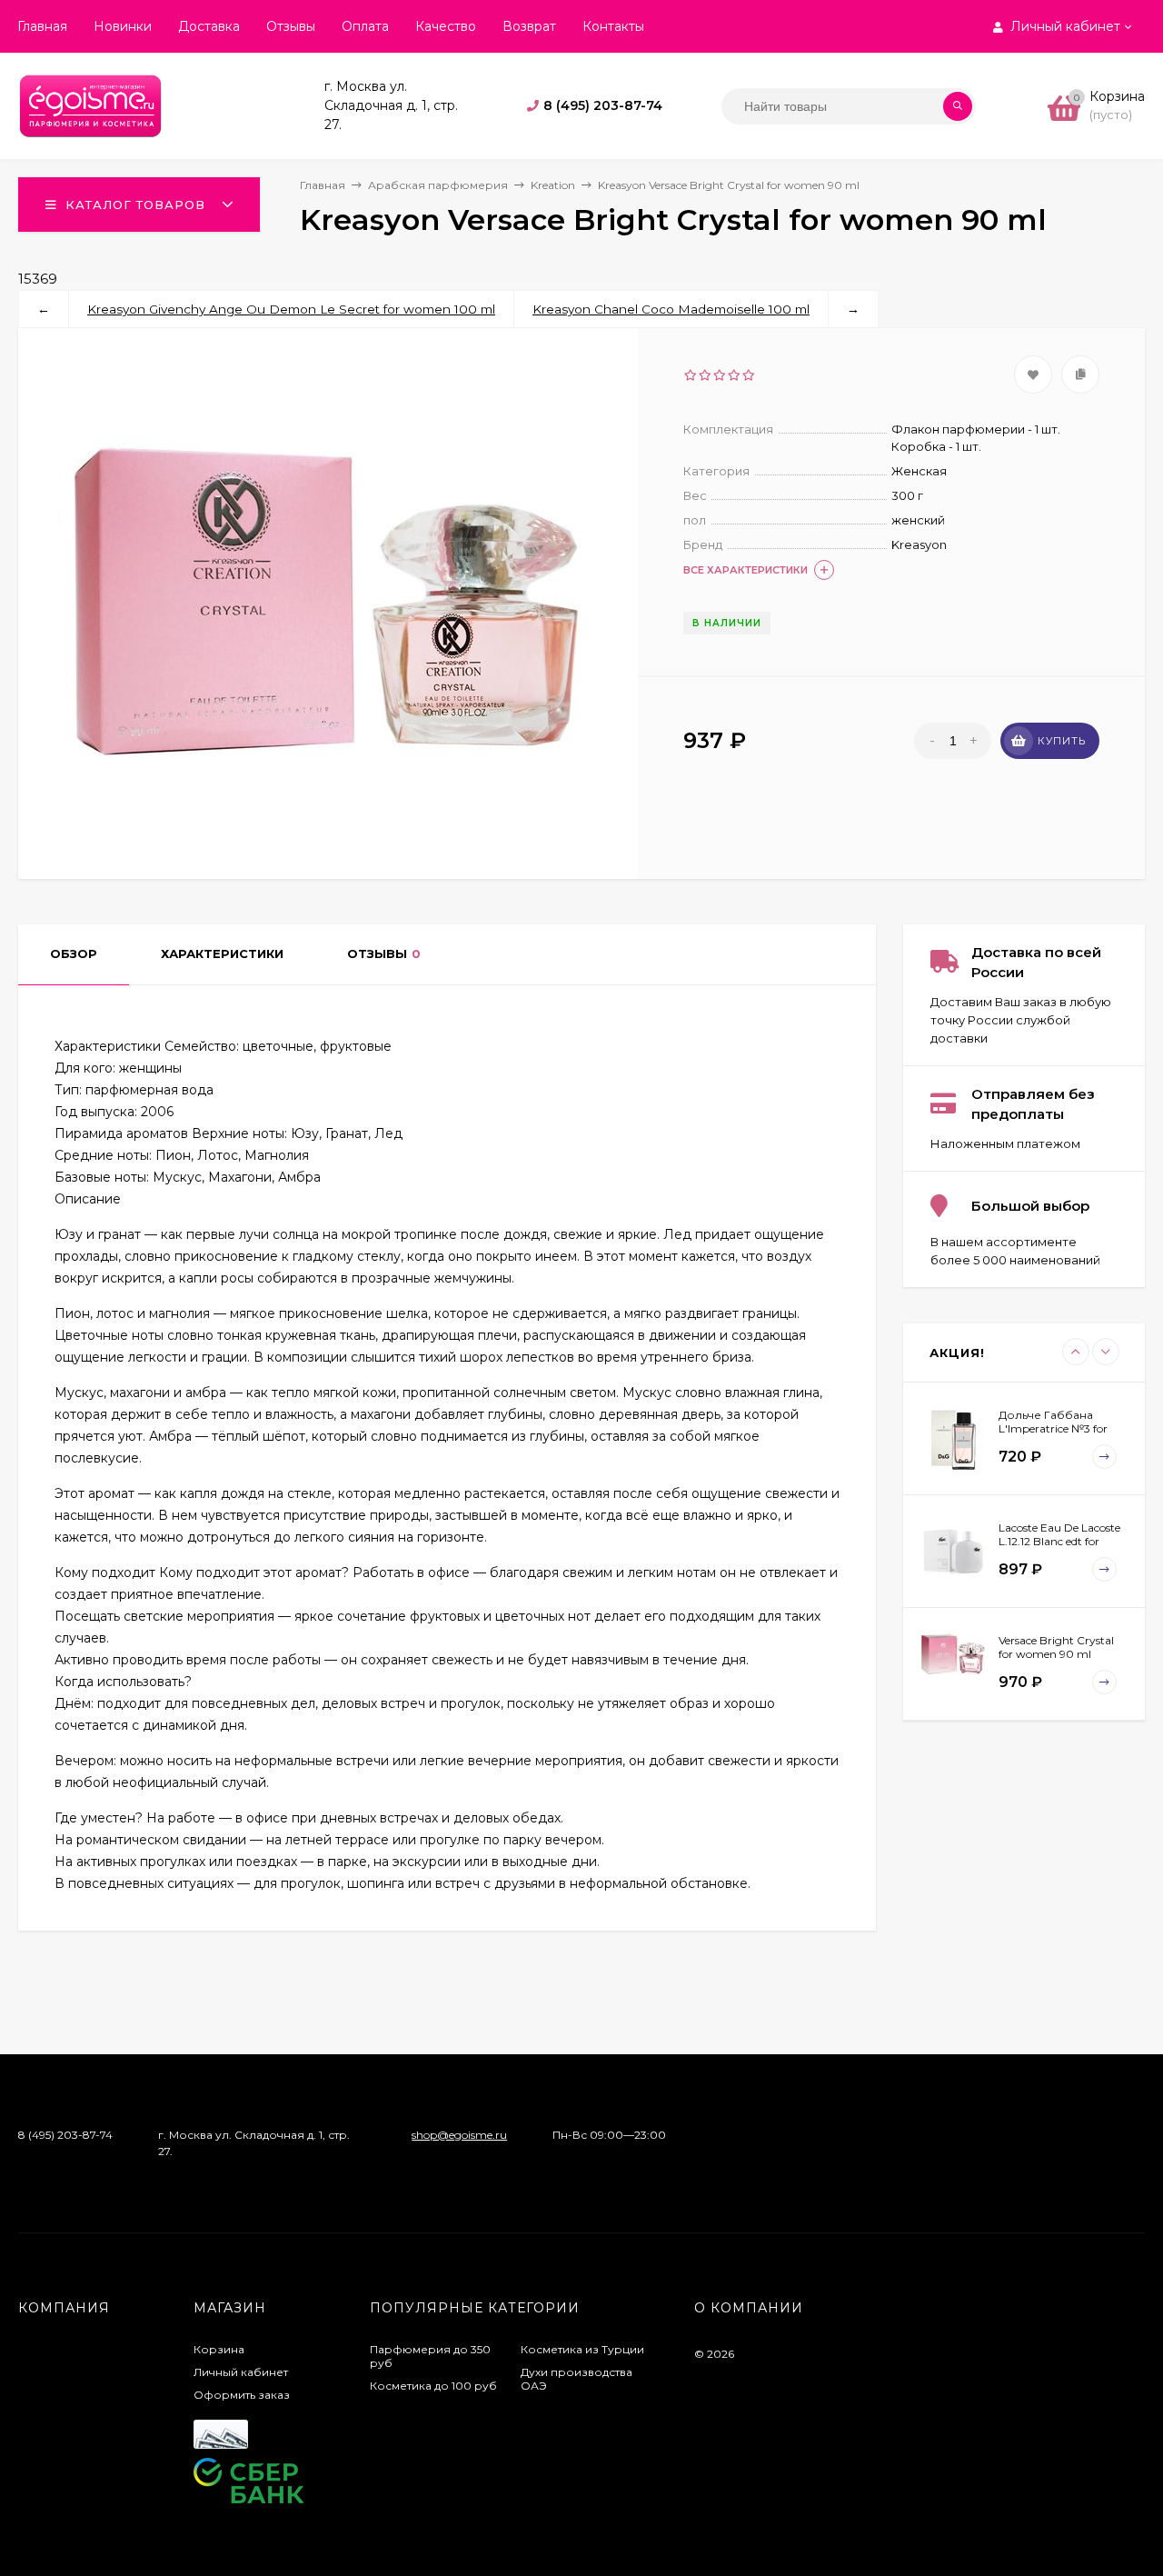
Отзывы (291, 26)
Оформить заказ (242, 2395)
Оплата (365, 26)
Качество (446, 26)
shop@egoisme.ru (459, 2135)
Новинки (123, 26)
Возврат (529, 26)
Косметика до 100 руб (433, 2386)
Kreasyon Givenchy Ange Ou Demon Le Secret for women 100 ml (291, 309)
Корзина (219, 2349)
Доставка (209, 26)
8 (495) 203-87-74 (603, 105)
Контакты (613, 26)
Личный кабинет (241, 2372)
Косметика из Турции (582, 2349)
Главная (42, 26)
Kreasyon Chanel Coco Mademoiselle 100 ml (671, 309)
